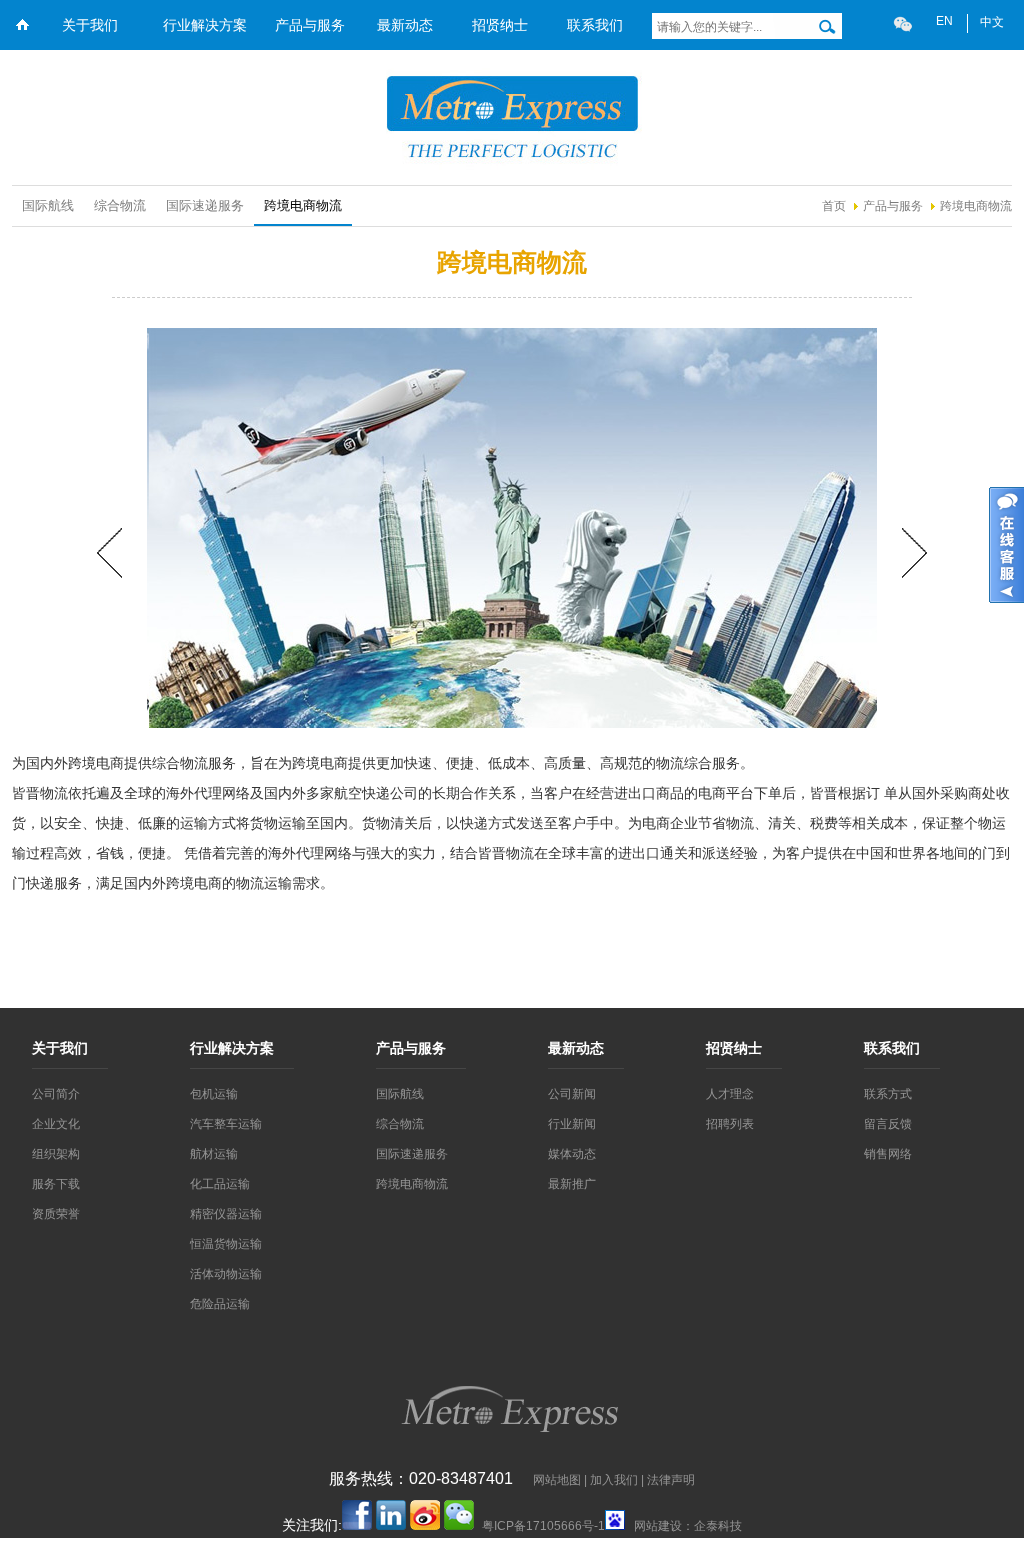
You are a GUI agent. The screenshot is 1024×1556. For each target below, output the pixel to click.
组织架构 (56, 1154)
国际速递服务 (205, 205)
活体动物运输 (226, 1274)
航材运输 (214, 1154)
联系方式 (888, 1094)
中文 (992, 22)
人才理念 (730, 1094)
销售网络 (888, 1154)
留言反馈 (888, 1124)
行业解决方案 (205, 25)
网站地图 (557, 1480)
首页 (834, 206)
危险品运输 (220, 1304)
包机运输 (214, 1094)
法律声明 (671, 1480)
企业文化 (56, 1124)
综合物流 (120, 205)
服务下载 (56, 1184)
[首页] (22, 43)
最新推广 (572, 1184)
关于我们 (90, 25)
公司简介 (56, 1094)
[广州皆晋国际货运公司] (512, 166)
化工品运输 (220, 1184)
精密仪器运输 (226, 1214)
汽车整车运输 (226, 1124)
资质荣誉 (56, 1214)
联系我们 (595, 25)
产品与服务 (310, 25)
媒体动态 (572, 1154)
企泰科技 (718, 1526)
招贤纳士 (500, 25)
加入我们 (614, 1480)
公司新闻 (572, 1094)
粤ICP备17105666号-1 (543, 1526)
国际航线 (48, 205)
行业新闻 (572, 1124)
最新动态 (405, 25)
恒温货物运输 (226, 1244)
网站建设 (658, 1526)
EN (944, 21)
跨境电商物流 (976, 206)
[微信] (903, 23)
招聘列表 (730, 1124)
